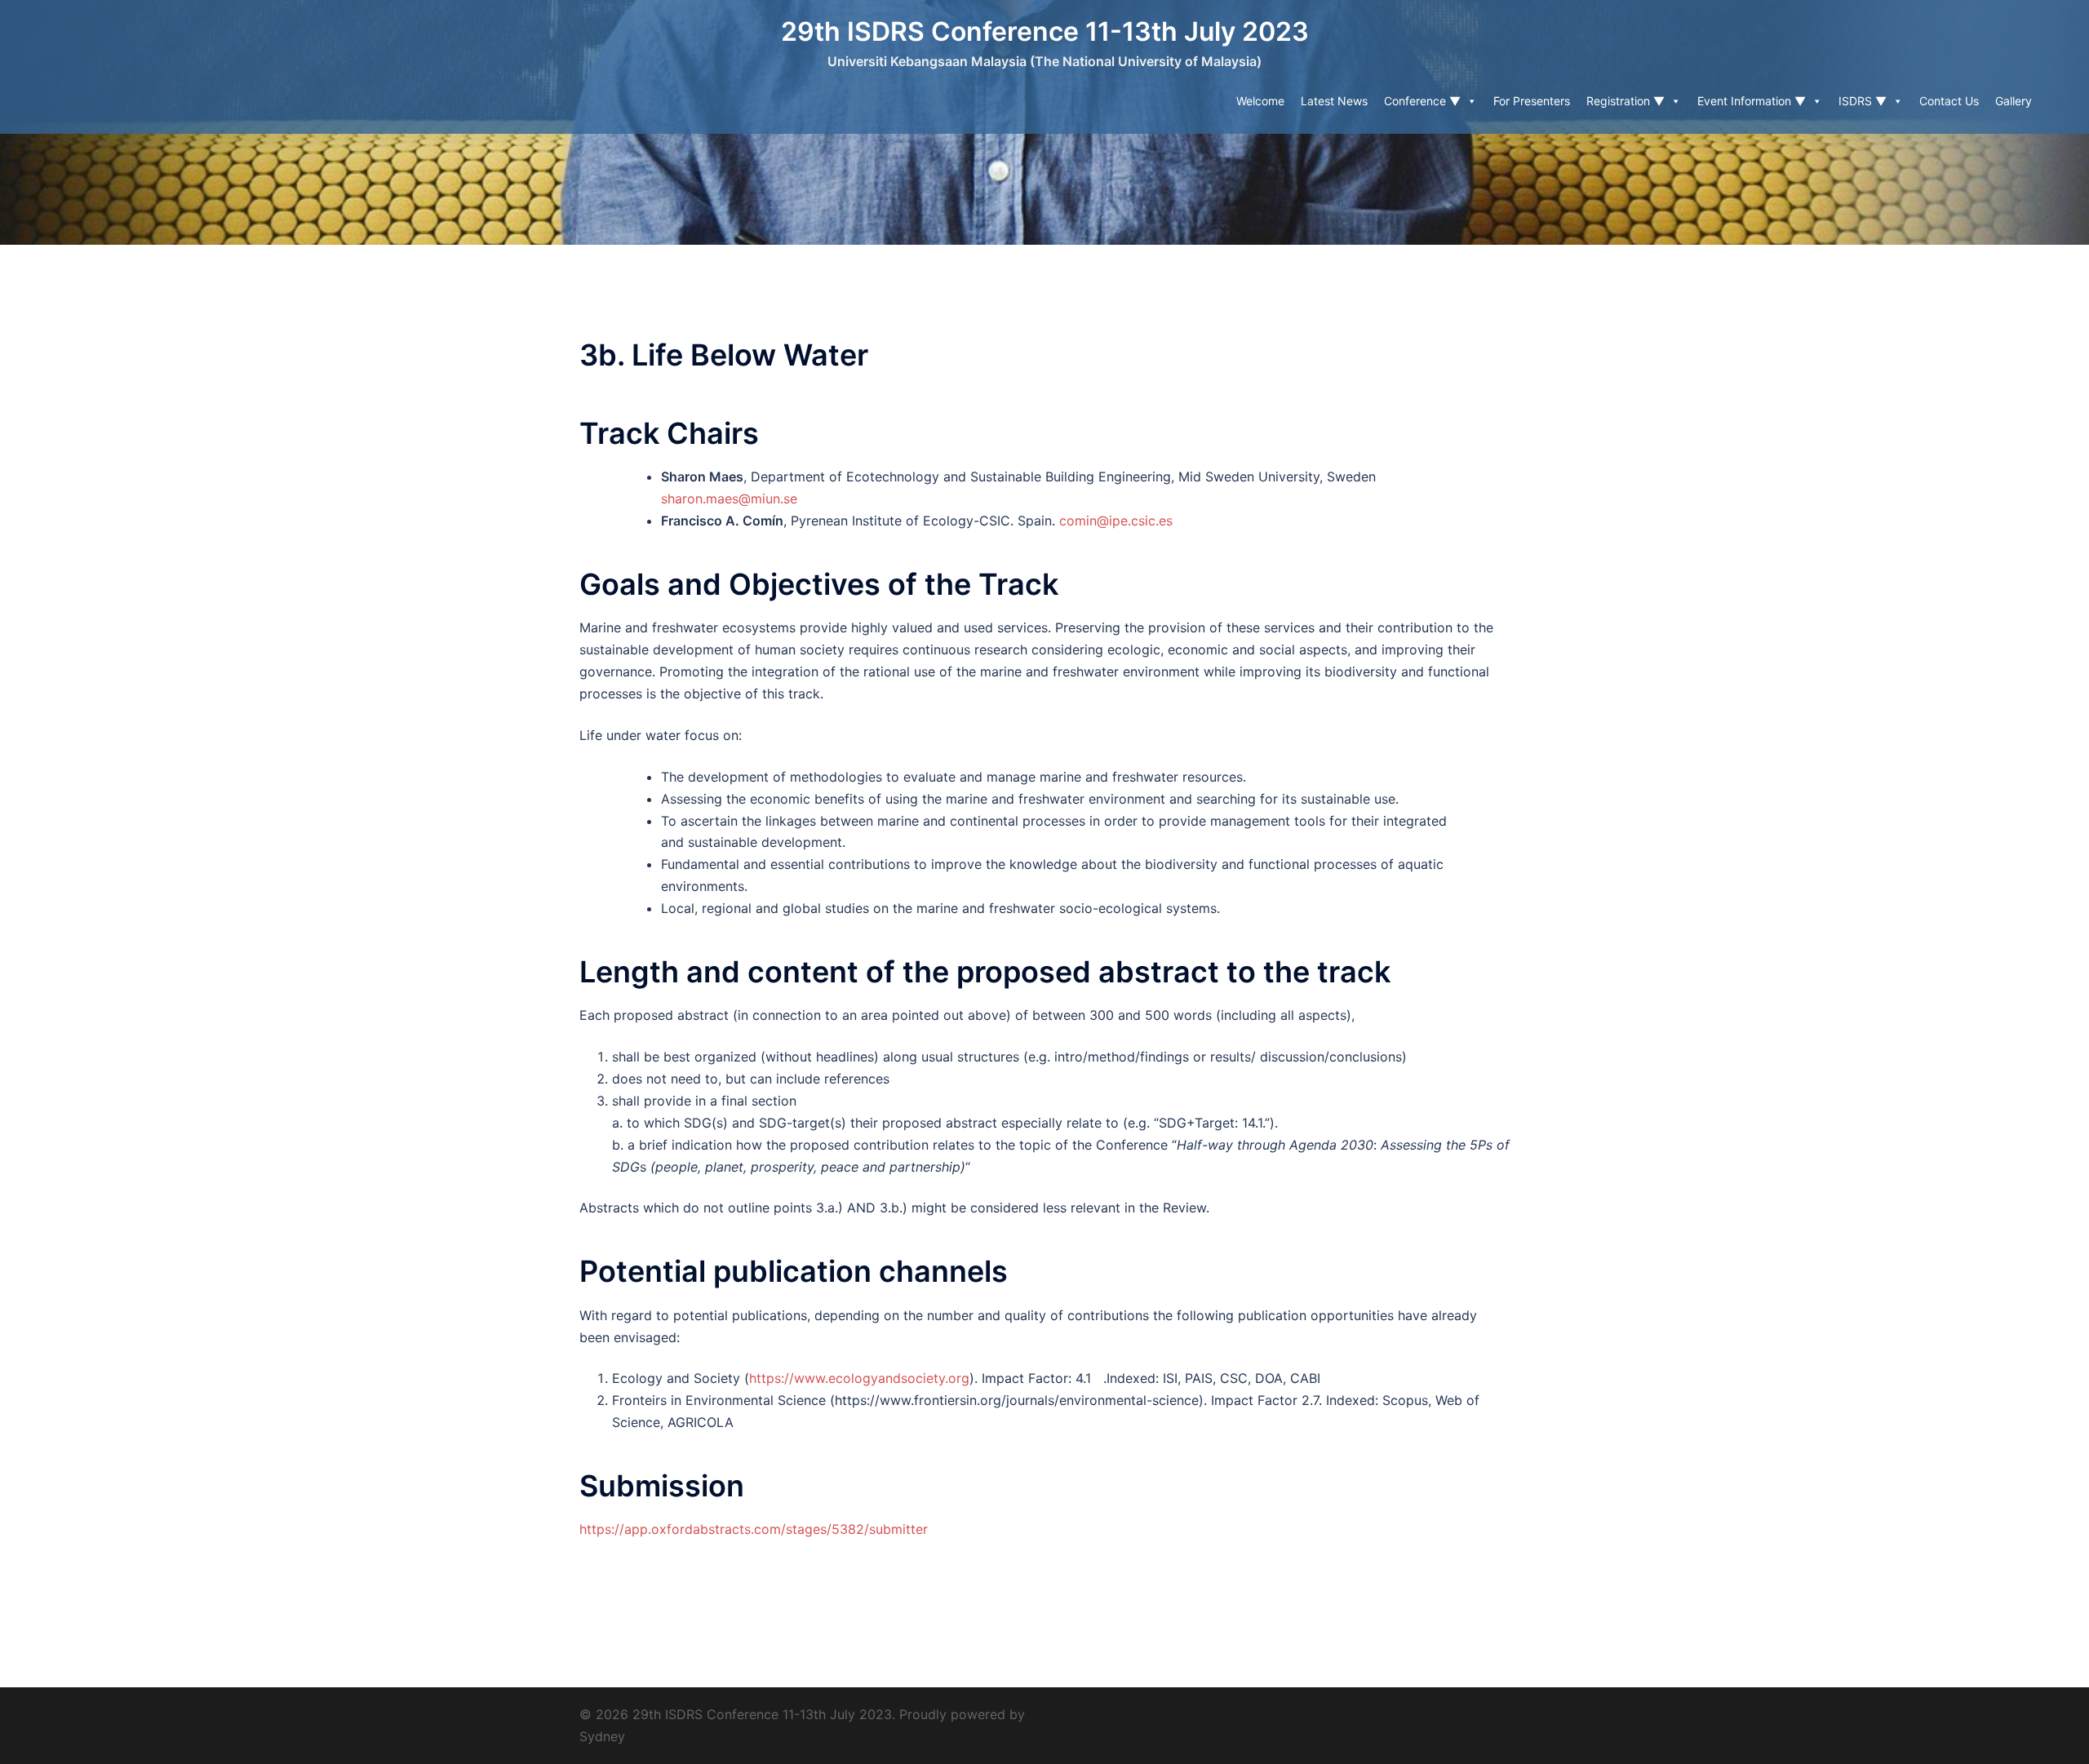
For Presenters (1532, 101)
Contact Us (1949, 101)
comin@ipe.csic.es (1116, 521)
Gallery (2014, 101)
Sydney (602, 1736)
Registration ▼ (1626, 101)
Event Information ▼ (1752, 101)
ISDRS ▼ (1863, 101)
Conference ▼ (1422, 101)
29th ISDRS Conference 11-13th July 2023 (1045, 31)
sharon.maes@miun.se (729, 499)
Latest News (1334, 101)
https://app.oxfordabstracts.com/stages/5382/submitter (754, 1529)
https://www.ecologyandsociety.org (859, 1378)
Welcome (1260, 101)
